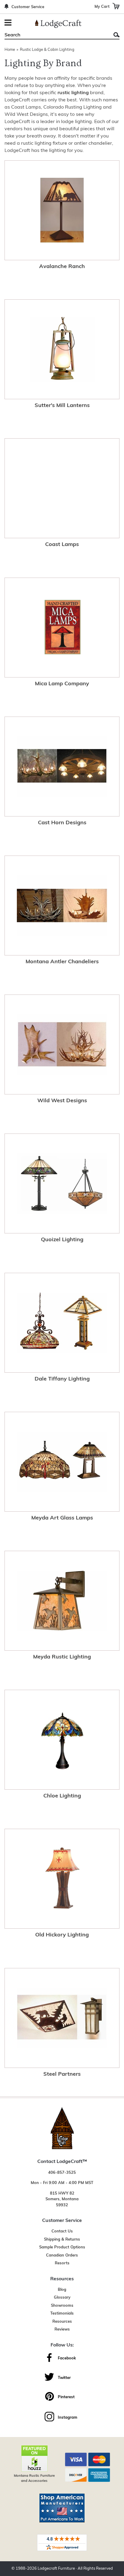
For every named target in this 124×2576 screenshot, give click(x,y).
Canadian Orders (62, 2255)
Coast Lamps (62, 545)
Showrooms (62, 2306)
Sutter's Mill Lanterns (62, 406)
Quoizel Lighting (62, 1240)
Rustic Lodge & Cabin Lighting (47, 50)
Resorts (62, 2263)
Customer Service (28, 7)
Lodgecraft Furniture (56, 2569)
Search (116, 35)
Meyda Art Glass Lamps (62, 1518)
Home (10, 50)
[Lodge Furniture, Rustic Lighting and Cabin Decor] (58, 24)
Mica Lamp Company (62, 684)
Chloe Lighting (62, 1796)
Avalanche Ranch (62, 267)
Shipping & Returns (62, 2240)
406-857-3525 (62, 2173)
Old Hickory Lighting (62, 1935)
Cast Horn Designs (62, 823)
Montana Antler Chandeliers (62, 962)
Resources (62, 2322)
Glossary (62, 2298)
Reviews (62, 2329)
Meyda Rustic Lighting (62, 1657)
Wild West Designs (62, 1101)
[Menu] (9, 23)
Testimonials (62, 2314)
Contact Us (62, 2231)
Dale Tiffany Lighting (62, 1379)
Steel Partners (62, 2075)
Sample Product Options (62, 2247)
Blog (62, 2290)
